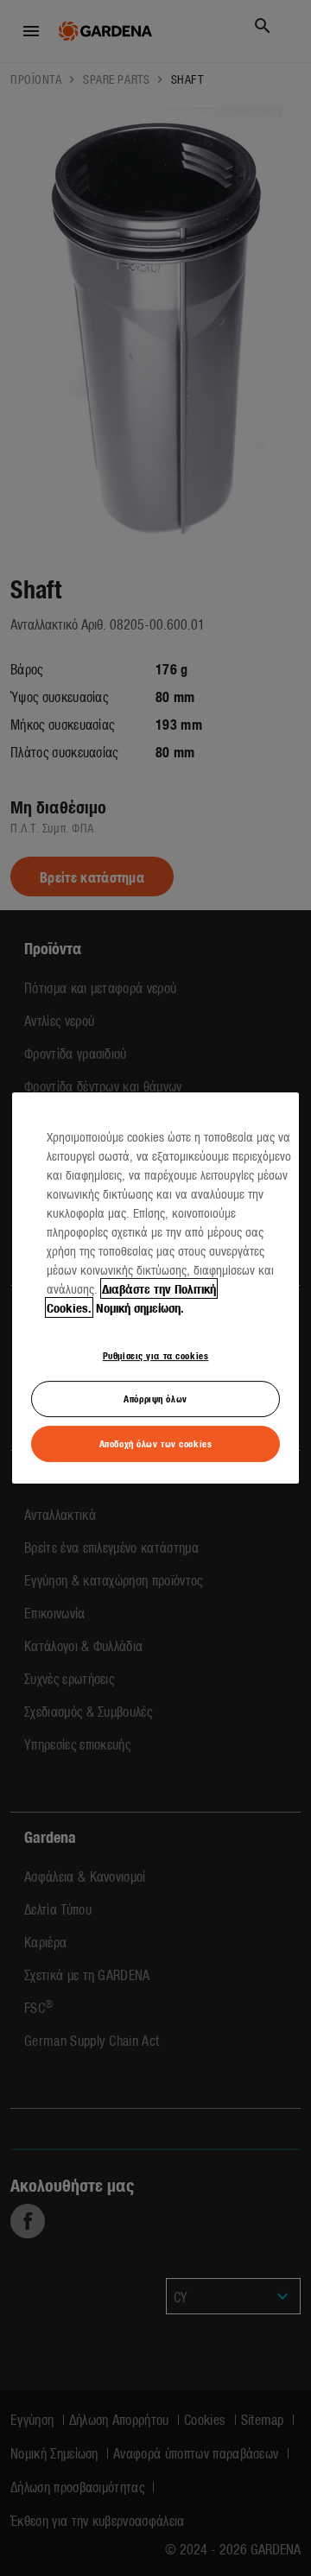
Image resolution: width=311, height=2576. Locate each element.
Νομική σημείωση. (140, 1307)
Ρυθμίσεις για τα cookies (156, 1355)
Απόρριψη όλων (155, 1399)
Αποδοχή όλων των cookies (156, 1443)
